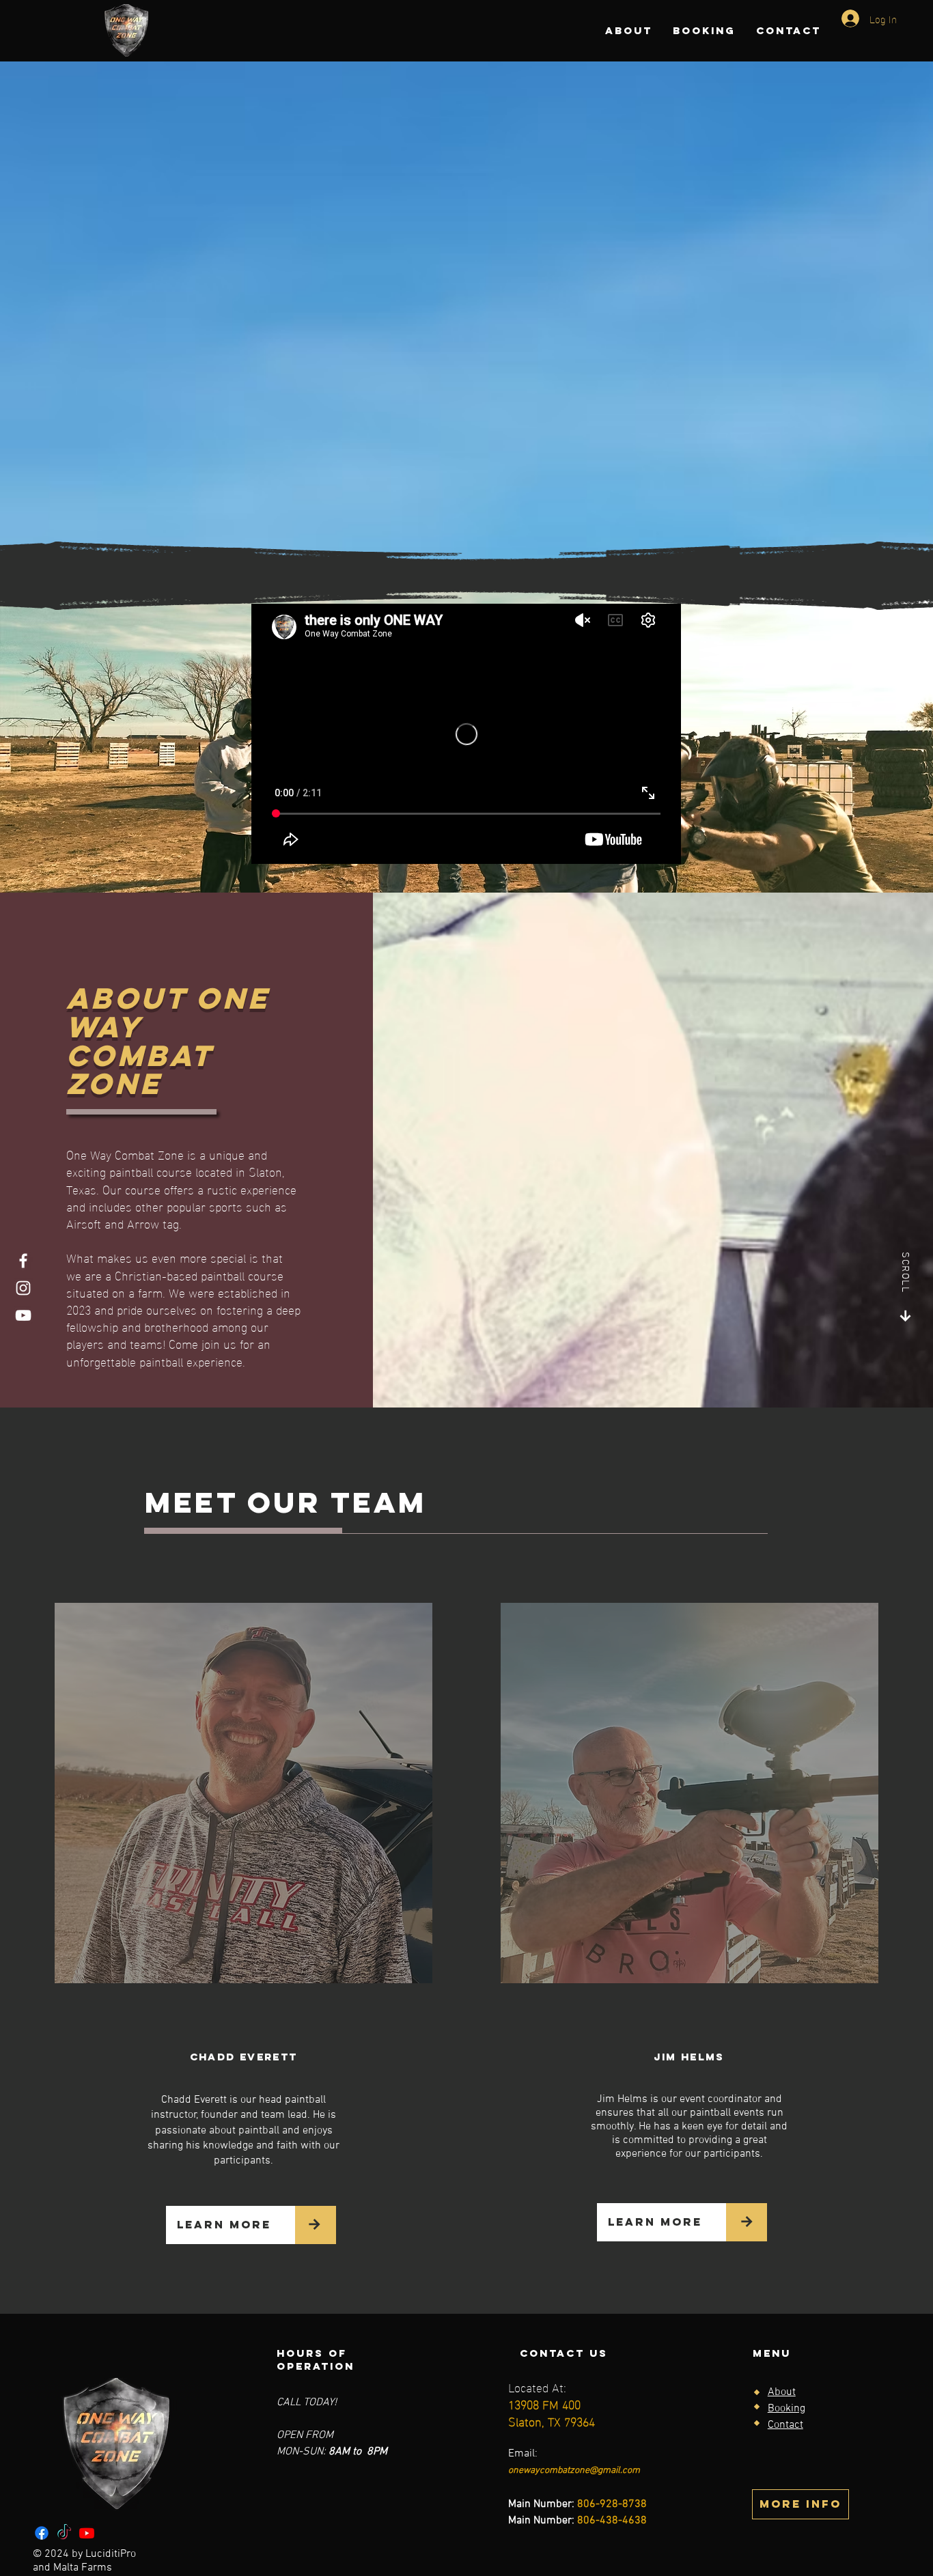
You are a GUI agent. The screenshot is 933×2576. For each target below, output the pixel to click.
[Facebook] (23, 1261)
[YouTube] (23, 1315)
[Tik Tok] (64, 2533)
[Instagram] (23, 1288)
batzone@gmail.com (599, 2470)
